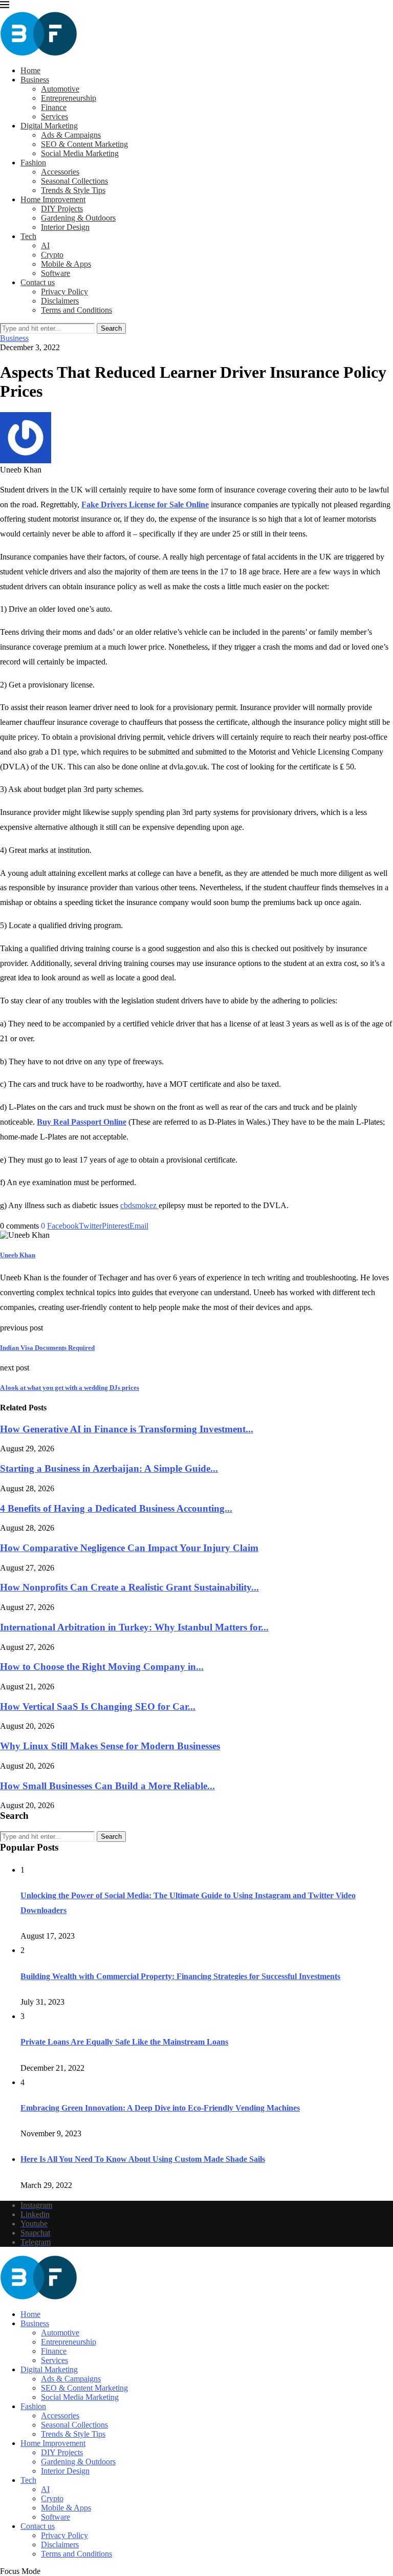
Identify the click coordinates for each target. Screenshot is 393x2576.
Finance (54, 107)
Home (30, 70)
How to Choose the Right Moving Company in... (102, 1667)
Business (35, 80)
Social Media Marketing (80, 153)
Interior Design (65, 227)
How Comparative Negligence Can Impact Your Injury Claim (129, 1548)
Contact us (38, 282)
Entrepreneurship (69, 98)
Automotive (60, 89)
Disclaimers (60, 301)
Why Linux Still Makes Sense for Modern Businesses (110, 1746)
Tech (28, 236)
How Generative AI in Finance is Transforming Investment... (127, 1429)
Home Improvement (53, 199)
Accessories (60, 172)
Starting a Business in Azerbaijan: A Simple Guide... (109, 1468)
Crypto (52, 255)
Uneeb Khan (18, 1255)
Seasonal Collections (74, 181)
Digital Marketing (49, 126)
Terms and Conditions (77, 310)
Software (56, 273)
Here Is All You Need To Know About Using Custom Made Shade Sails (143, 2159)
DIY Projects (62, 209)
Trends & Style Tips (73, 190)
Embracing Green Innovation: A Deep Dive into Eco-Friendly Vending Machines (160, 2108)
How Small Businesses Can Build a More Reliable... (107, 1786)
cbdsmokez (139, 1205)
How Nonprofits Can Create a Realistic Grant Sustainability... (129, 1587)
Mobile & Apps (66, 264)
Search (111, 328)
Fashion (33, 163)
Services (54, 116)
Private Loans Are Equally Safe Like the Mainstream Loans (124, 2042)
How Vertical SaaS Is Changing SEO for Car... (98, 1706)
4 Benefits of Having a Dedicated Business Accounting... (116, 1508)
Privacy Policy (64, 292)
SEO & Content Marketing (84, 144)
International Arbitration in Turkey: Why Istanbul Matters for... (134, 1627)
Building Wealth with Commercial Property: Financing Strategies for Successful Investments (180, 1976)
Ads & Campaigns (71, 135)
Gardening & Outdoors (78, 218)
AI (45, 245)
